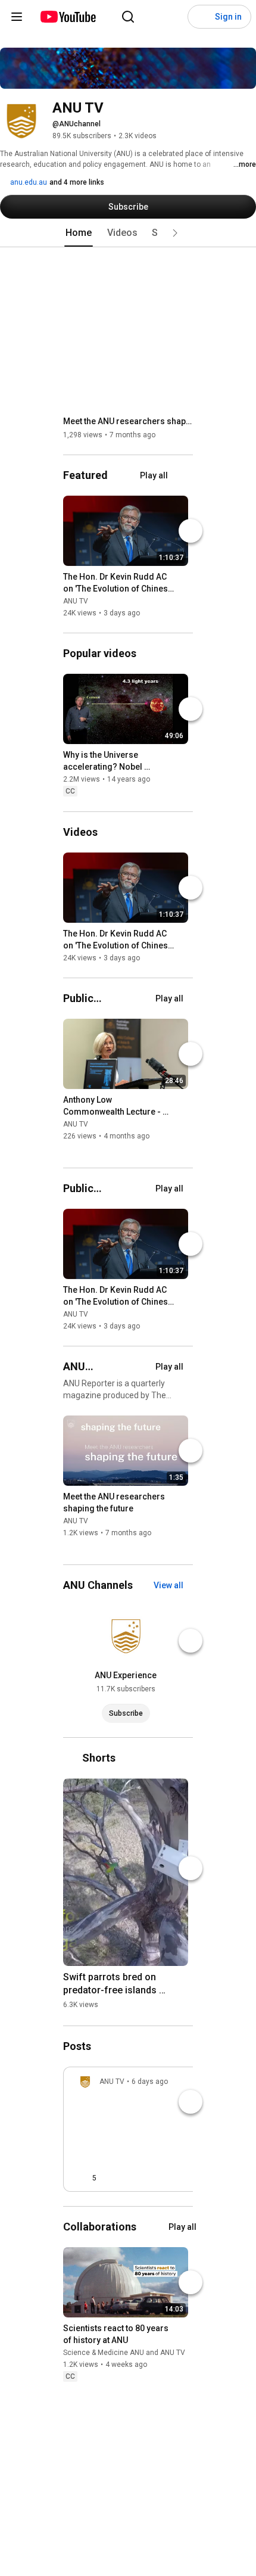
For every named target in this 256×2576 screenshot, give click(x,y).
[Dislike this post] (111, 2178)
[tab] (79, 233)
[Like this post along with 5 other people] (83, 2178)
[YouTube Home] (68, 17)
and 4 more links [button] (77, 182)
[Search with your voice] (152, 17)
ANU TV (76, 601)
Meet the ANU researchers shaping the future (128, 421)
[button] (175, 233)
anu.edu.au (28, 182)
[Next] (191, 531)
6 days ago (150, 2082)
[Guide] (17, 17)
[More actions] (182, 579)
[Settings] (176, 17)
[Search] (128, 17)
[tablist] (128, 233)
